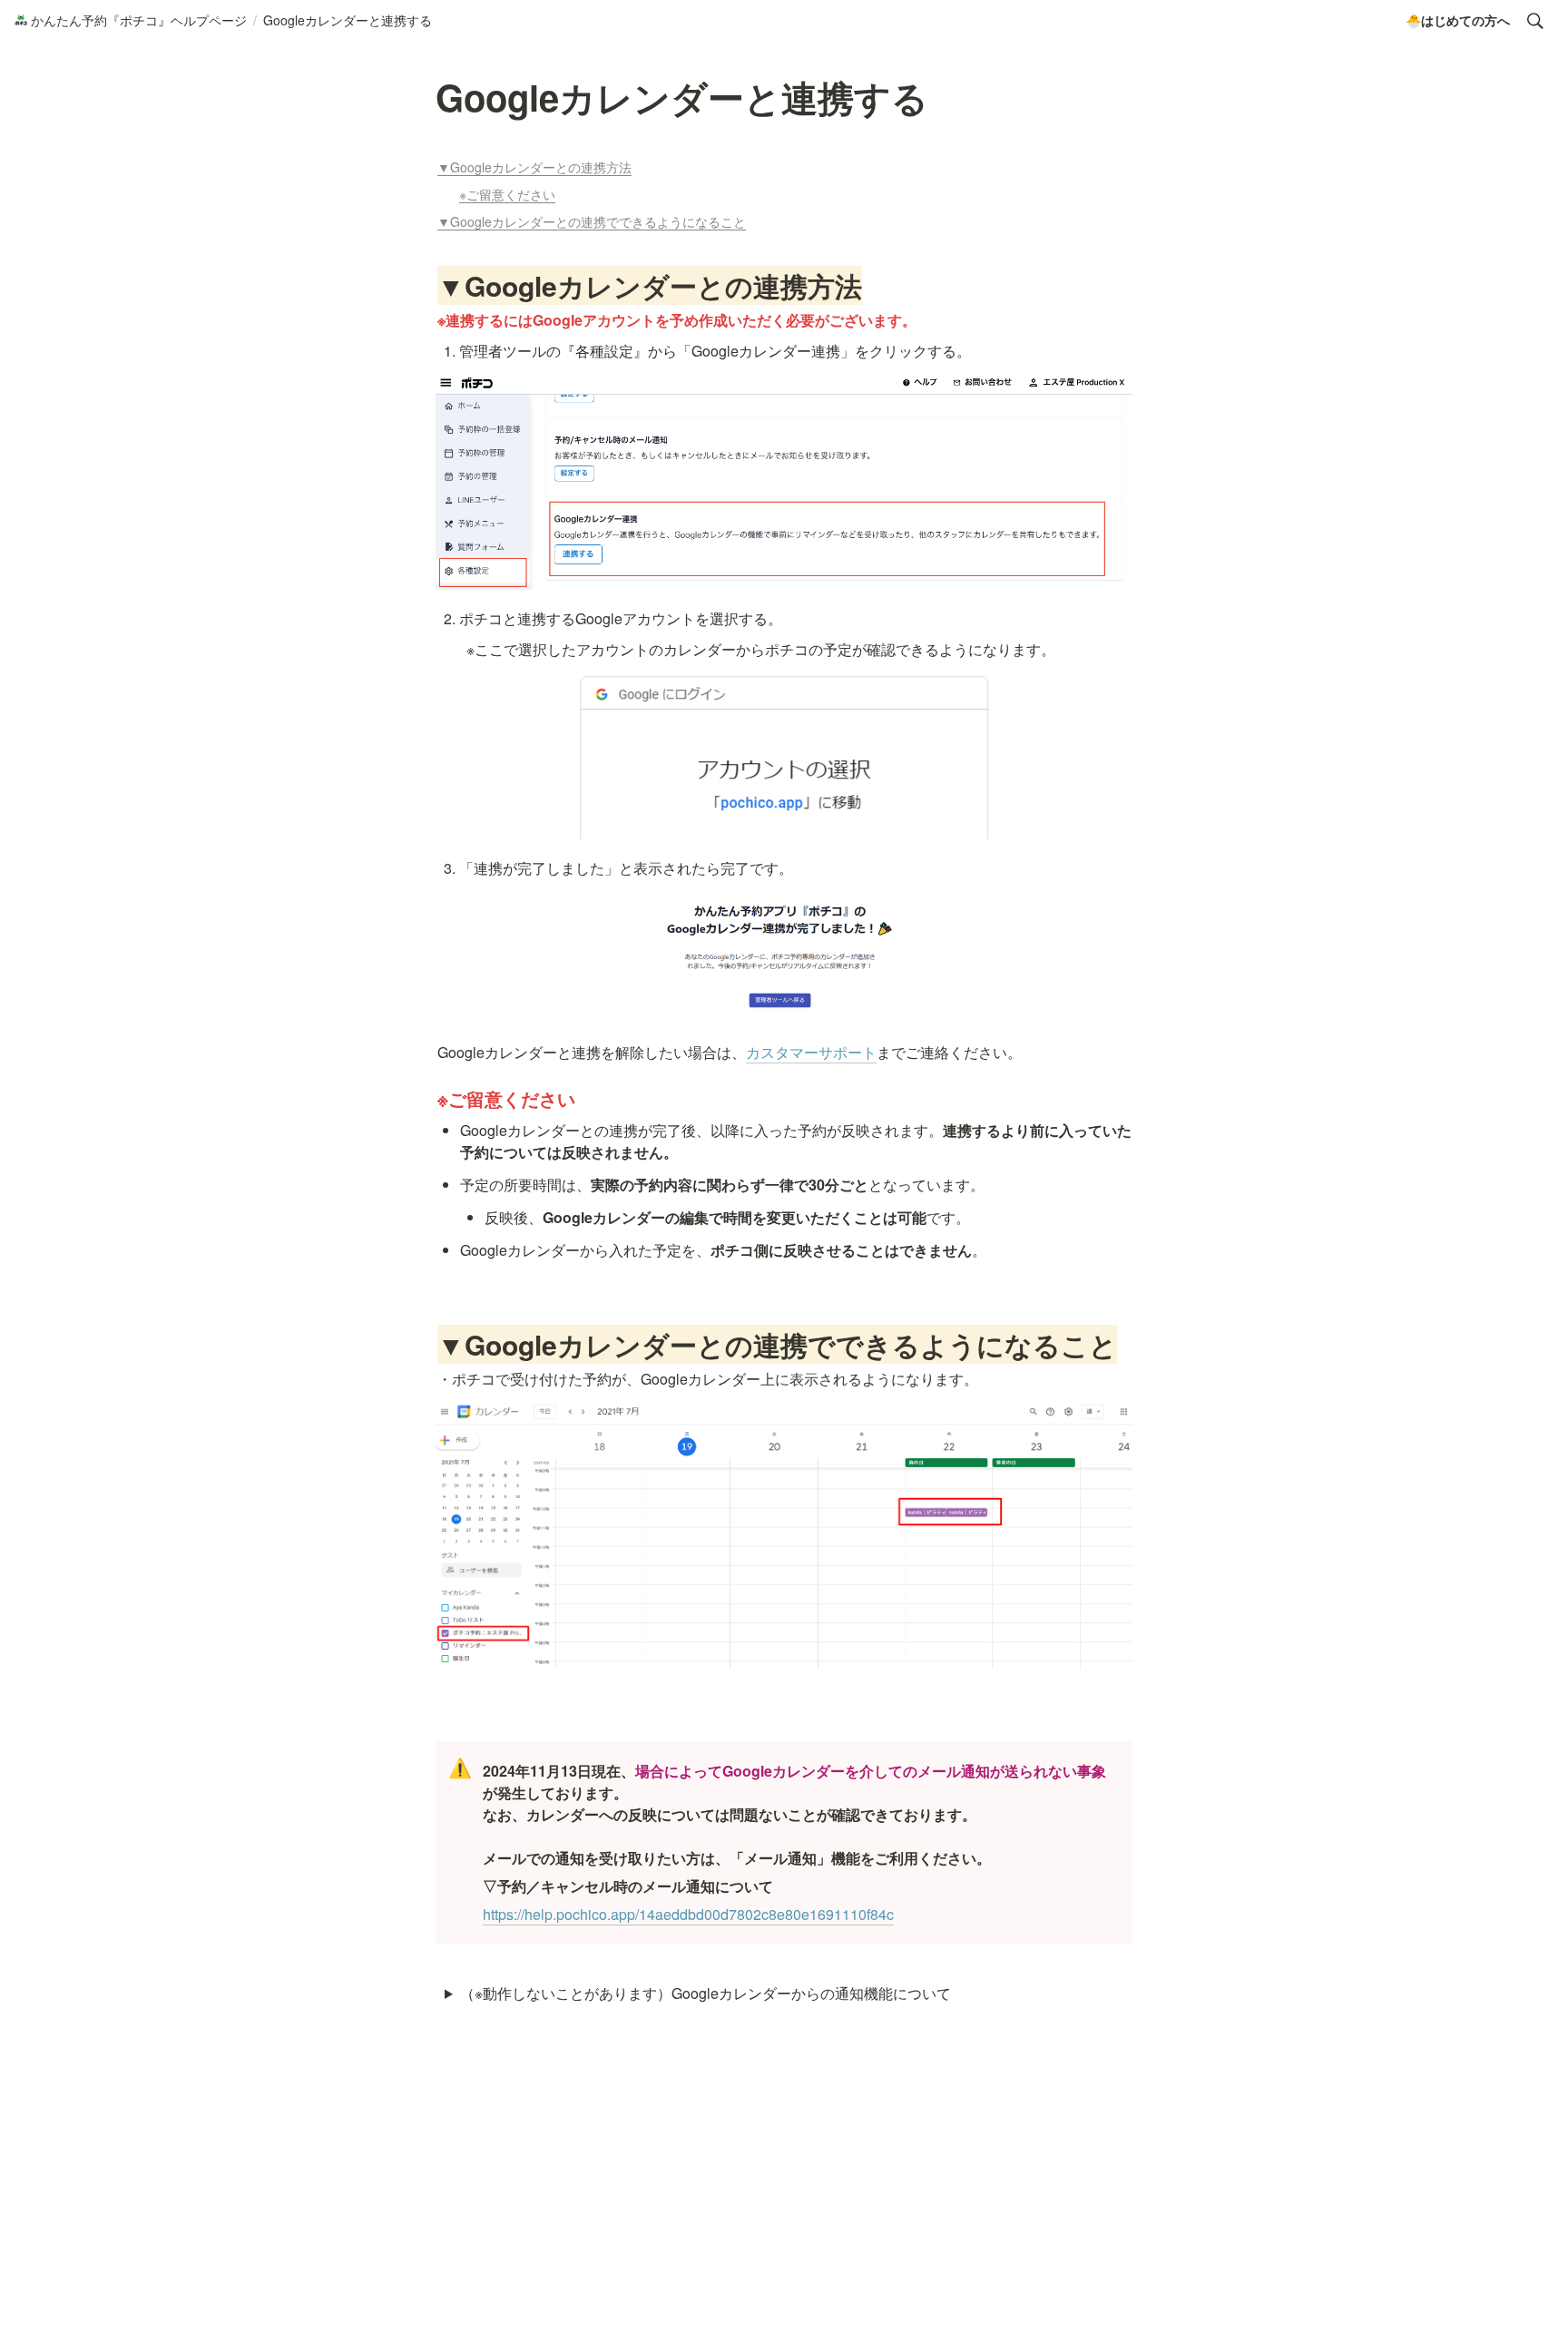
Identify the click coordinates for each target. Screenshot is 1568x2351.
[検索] (1535, 21)
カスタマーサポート (811, 1052)
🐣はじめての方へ (1458, 20)
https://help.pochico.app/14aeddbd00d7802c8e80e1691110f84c (688, 1914)
